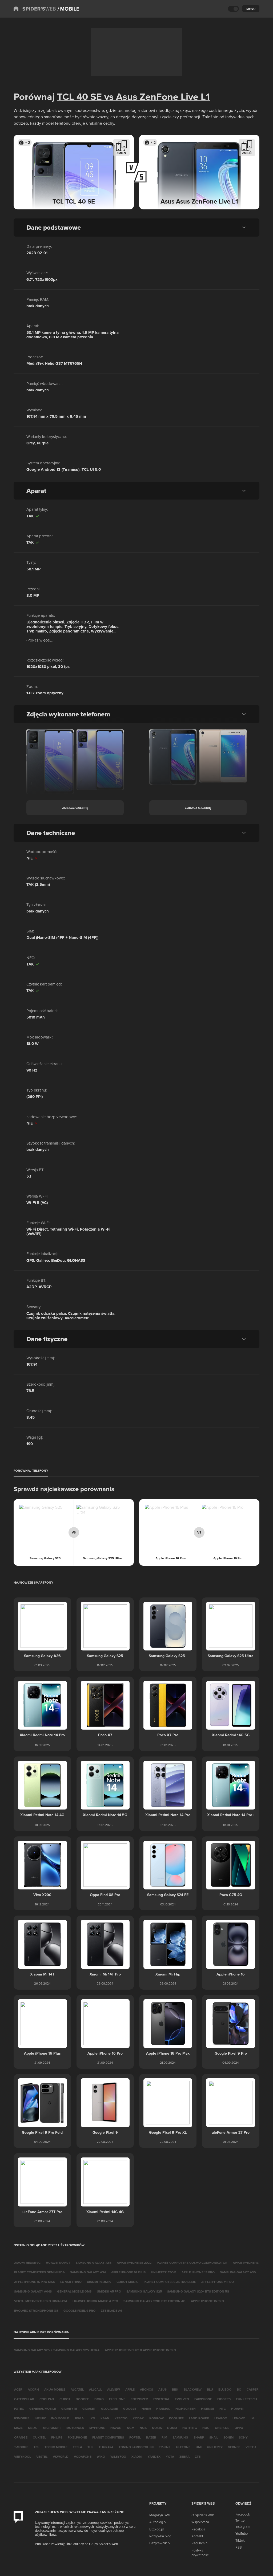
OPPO (239, 2428)
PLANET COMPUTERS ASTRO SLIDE (170, 2282)
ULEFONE (183, 2447)
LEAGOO (221, 2418)
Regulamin (199, 2543)
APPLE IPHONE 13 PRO (198, 2272)
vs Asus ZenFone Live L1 (156, 96)
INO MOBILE (60, 2418)
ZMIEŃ (121, 153)
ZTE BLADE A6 (111, 2311)
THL (90, 2447)
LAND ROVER (199, 2418)
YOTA (170, 2457)
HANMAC (163, 2409)
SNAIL (214, 2437)
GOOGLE (130, 2409)
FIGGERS (224, 2399)
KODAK (138, 2418)
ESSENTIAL (161, 2399)
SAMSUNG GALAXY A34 (88, 2272)
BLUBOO (225, 2389)
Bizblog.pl (156, 2529)
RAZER (151, 2437)
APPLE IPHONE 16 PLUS (128, 2272)
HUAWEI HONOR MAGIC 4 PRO (95, 2301)
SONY (243, 2437)
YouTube (242, 2533)
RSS (239, 2547)
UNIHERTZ (215, 2447)
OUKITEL (39, 2437)
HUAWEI (237, 2409)
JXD (92, 2418)
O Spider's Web (203, 2515)
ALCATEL (77, 2389)
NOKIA (157, 2428)
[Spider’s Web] (35, 9)
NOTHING (190, 2428)
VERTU (251, 2447)
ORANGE (21, 2437)
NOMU (172, 2428)
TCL (36, 2447)
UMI (199, 2447)
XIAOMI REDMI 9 (99, 2282)
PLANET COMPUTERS (108, 2437)
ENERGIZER (139, 2399)
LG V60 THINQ (71, 2282)
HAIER (146, 2409)
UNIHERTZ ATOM (164, 2272)
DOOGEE (82, 2399)
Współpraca (200, 2522)
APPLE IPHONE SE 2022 (134, 2263)
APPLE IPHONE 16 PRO (207, 2301)
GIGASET (89, 2409)
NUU (206, 2428)
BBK (175, 2389)
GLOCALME (109, 2409)
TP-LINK (165, 2447)
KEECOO (121, 2418)
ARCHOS (146, 2389)
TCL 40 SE (79, 96)
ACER (18, 2389)
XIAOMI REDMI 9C (27, 2263)
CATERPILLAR (24, 2399)
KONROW (156, 2418)
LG (253, 2418)
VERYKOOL (23, 2457)
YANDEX (154, 2457)
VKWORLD (61, 2457)
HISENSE (208, 2409)
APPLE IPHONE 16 (246, 2263)
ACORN (33, 2389)
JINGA (79, 2418)
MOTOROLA (75, 2428)
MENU (251, 9)
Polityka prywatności (200, 2553)
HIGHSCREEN (186, 2409)
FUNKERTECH (246, 2399)
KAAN (105, 2418)
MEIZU (33, 2428)
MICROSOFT (52, 2428)
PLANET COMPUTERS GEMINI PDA (39, 2272)
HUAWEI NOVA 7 (58, 2263)
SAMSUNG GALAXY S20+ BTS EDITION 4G (154, 2301)
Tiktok (240, 2540)
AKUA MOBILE (55, 2389)
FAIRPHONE (203, 2399)
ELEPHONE (117, 2399)
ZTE (198, 2457)
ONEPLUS (222, 2428)
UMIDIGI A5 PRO (109, 2291)
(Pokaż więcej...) (40, 640)
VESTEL (42, 2457)
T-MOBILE (21, 2447)
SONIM (228, 2437)
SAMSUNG (180, 2437)
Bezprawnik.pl (160, 2543)
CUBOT (65, 2399)
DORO (99, 2399)
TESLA (77, 2447)
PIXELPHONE (77, 2437)
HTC (223, 2409)
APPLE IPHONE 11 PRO (218, 2282)
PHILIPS (57, 2437)
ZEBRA (184, 2457)
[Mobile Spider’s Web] (68, 9)
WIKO (101, 2457)
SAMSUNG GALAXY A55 (94, 2263)
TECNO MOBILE (56, 2447)
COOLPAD (47, 2399)
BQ (239, 2389)
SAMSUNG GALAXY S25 (144, 2291)
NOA (143, 2428)
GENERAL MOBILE (43, 2409)
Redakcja (198, 2529)
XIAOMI (137, 2457)
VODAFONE (83, 2457)
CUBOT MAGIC (127, 2282)
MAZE (18, 2428)
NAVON (116, 2428)
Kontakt (197, 2536)
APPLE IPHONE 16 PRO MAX (35, 2282)
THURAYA (106, 2447)
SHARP (199, 2437)
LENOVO (239, 2418)
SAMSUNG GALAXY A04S (33, 2291)
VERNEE (234, 2447)
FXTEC (19, 2409)
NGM (131, 2428)
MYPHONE (97, 2428)
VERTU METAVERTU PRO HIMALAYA (41, 2301)
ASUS (162, 2389)
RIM (164, 2437)
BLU (210, 2389)
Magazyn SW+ (160, 2515)
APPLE (130, 2389)
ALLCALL (95, 2389)
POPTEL (135, 2437)
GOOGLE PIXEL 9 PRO (79, 2311)
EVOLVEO (182, 2399)
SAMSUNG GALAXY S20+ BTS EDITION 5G (198, 2291)
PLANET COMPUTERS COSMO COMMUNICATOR (192, 2263)
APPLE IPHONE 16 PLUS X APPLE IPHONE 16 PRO (140, 2350)
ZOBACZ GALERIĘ (75, 808)
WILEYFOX (118, 2457)
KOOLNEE (176, 2418)
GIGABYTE (69, 2409)
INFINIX (40, 2418)
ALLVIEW (114, 2389)
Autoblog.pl (158, 2522)
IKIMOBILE (22, 2418)
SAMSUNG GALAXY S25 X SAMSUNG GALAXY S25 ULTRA (57, 2350)
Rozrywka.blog (160, 2536)
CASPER (253, 2389)
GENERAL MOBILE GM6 (74, 2291)
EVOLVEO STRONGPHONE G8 (36, 2311)
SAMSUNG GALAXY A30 (238, 2272)
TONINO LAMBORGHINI (136, 2447)
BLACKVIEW (193, 2389)
